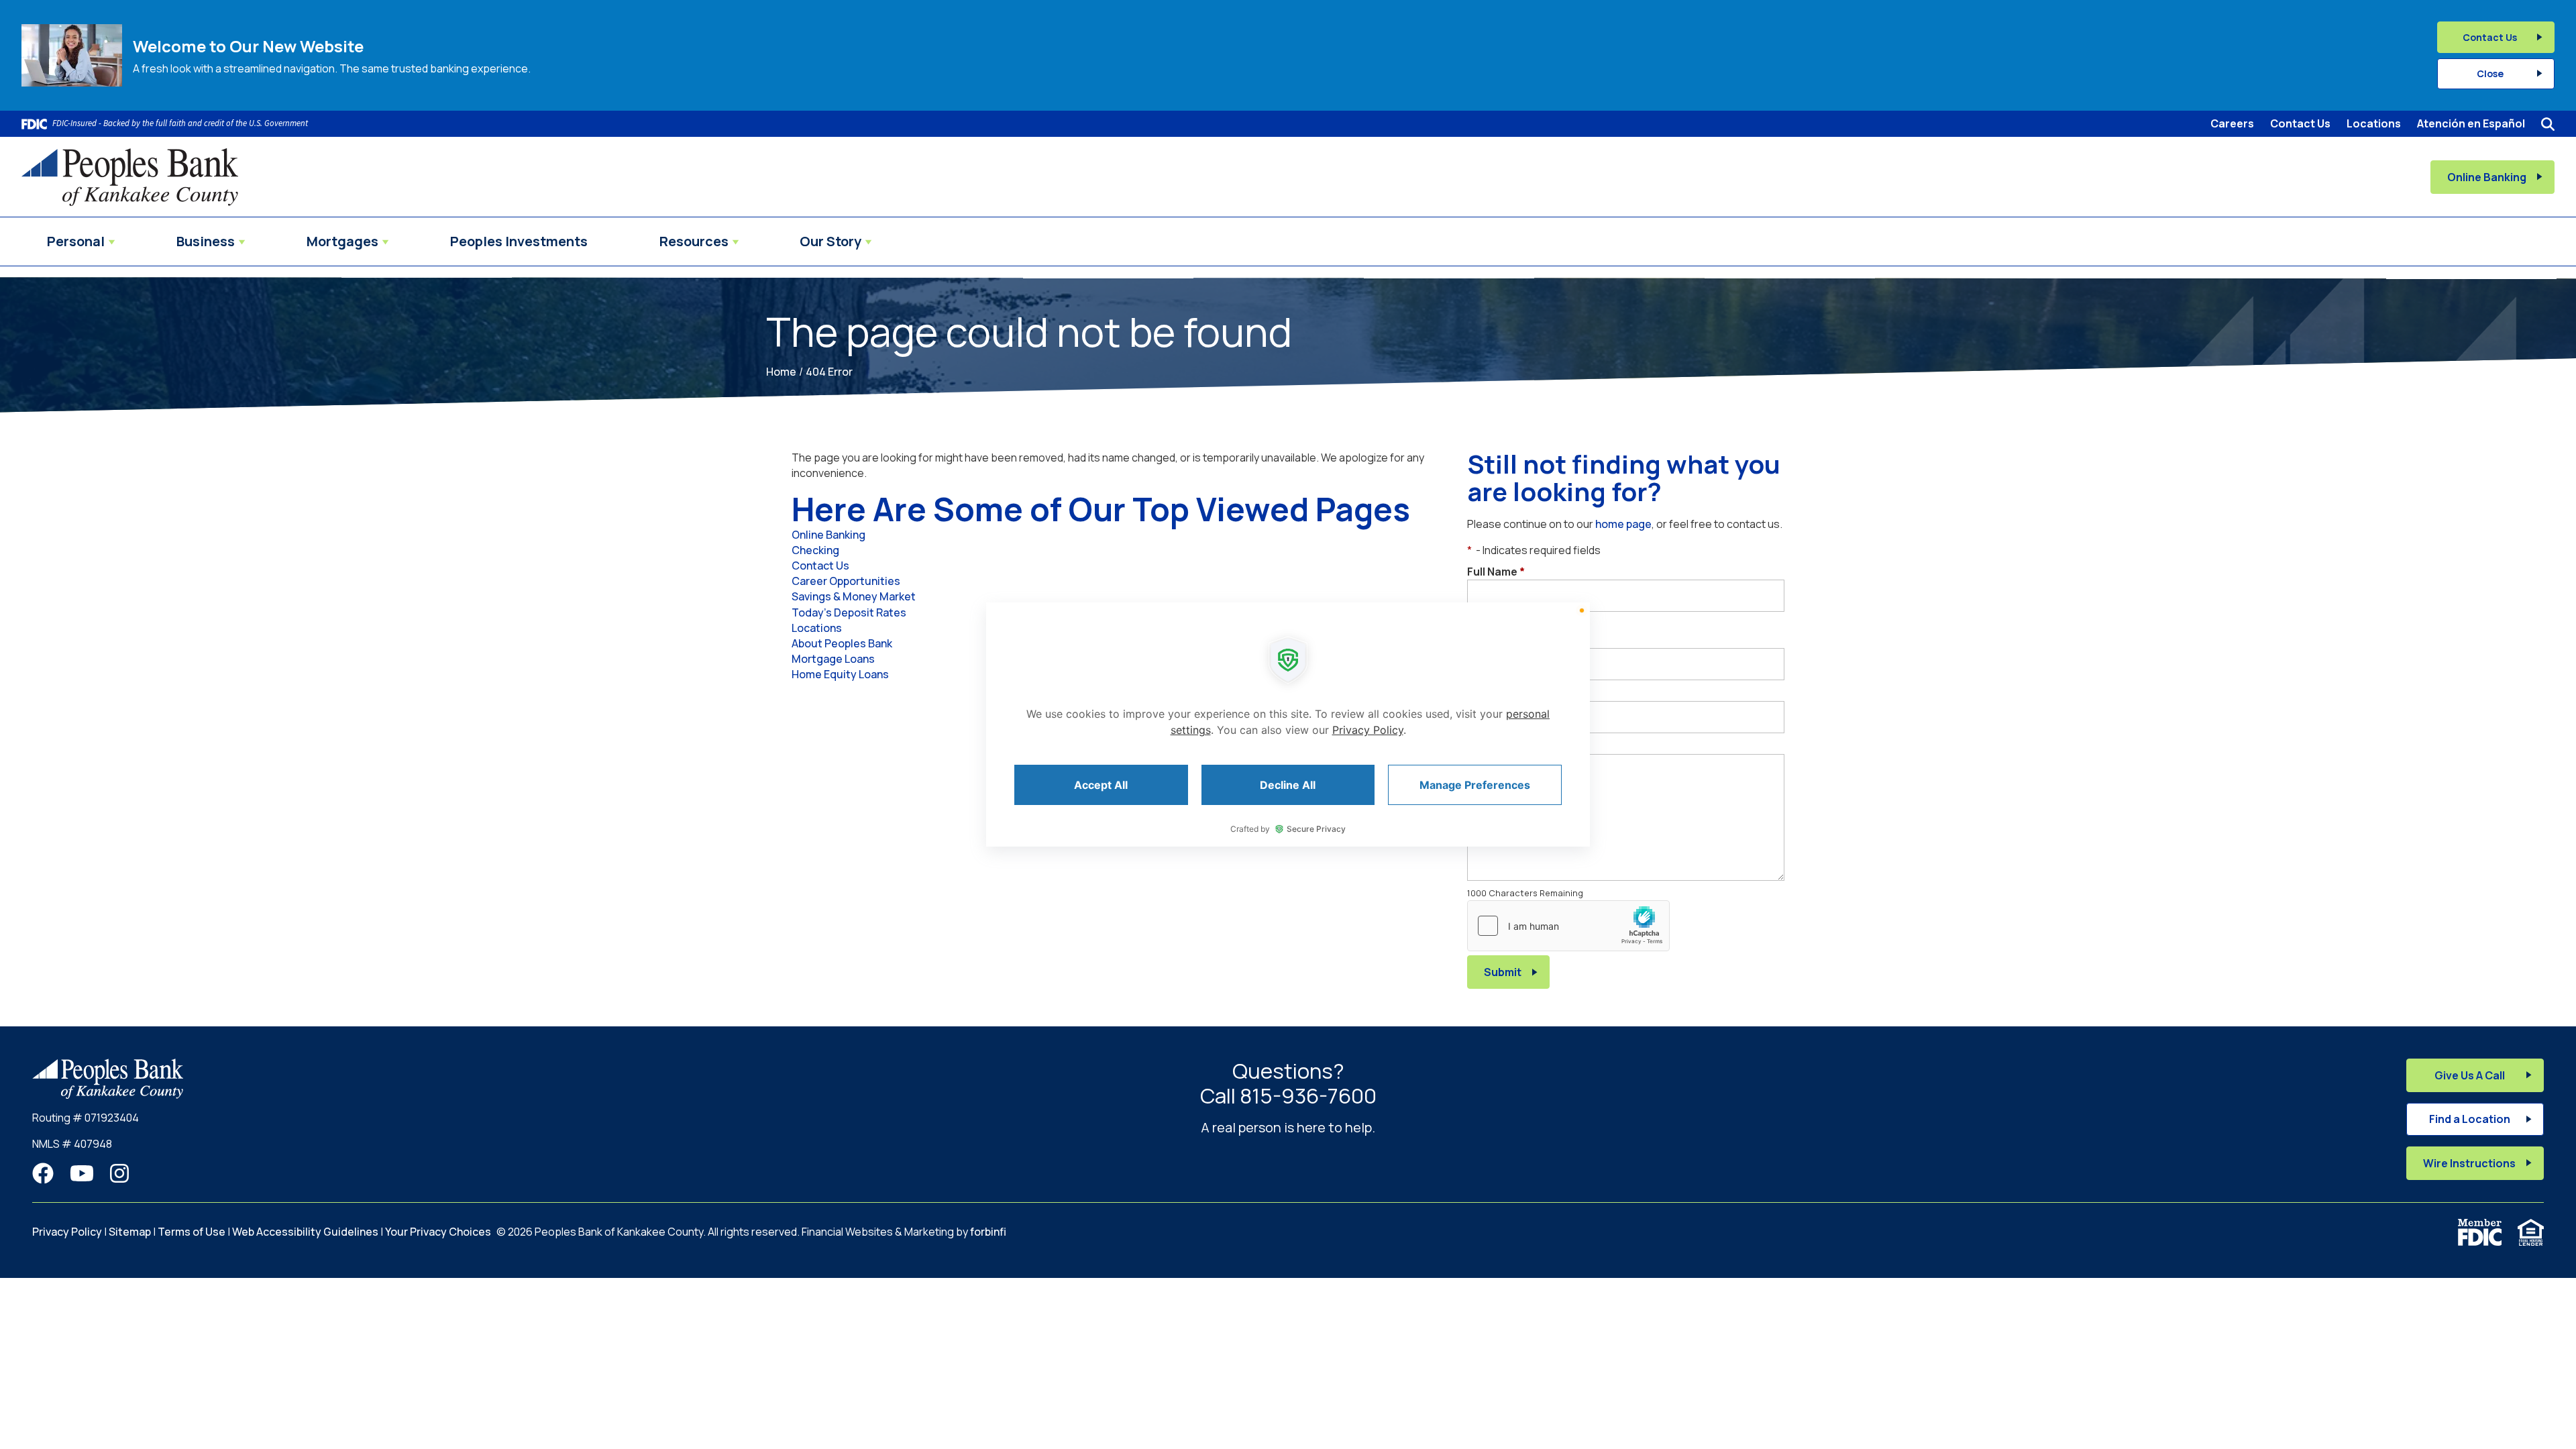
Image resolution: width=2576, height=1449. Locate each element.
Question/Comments (1527, 746)
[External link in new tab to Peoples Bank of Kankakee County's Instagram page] (119, 1174)
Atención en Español (2471, 123)
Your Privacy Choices (438, 1232)
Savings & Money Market (854, 596)
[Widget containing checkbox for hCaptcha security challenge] (1568, 926)
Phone (1488, 640)
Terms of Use (192, 1232)
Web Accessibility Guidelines (305, 1232)
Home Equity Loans (840, 674)
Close (2490, 73)
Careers (2232, 123)
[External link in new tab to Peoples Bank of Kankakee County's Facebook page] (43, 1174)
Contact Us (2490, 37)
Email (1485, 693)
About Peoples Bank (842, 643)
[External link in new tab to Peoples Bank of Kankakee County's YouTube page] (82, 1174)
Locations (2374, 123)
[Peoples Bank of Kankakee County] (130, 177)
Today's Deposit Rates (849, 612)
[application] (1288, 724)
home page (1623, 524)
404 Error (829, 372)
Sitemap (130, 1232)
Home (781, 372)
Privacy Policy (67, 1232)
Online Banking (2487, 177)
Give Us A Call (2470, 1075)
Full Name (1496, 572)
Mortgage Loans (833, 659)
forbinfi (988, 1232)
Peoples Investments (519, 241)
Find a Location (2470, 1119)
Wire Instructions (2469, 1163)
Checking (815, 550)
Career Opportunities (846, 581)
